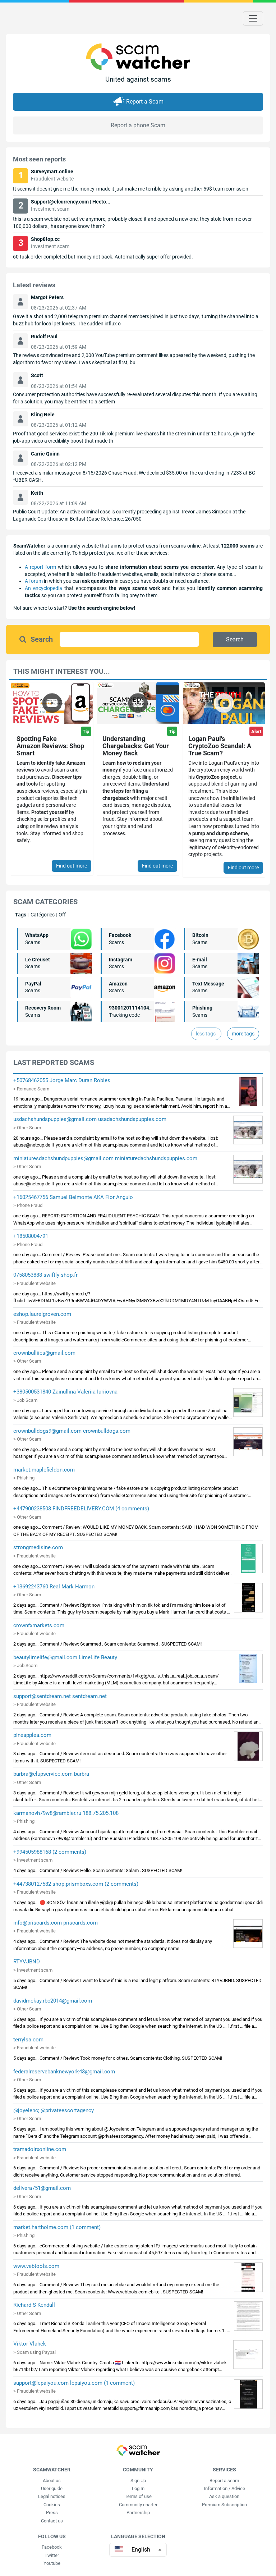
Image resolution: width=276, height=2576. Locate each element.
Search (42, 639)
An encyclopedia (43, 588)
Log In (138, 2488)
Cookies (52, 2505)
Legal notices (52, 2496)
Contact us (52, 2521)
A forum (34, 581)
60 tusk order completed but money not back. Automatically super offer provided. (103, 257)
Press (52, 2513)
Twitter (52, 2555)
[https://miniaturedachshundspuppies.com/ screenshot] (248, 1169)
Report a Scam (145, 102)
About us (52, 2481)
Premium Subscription (224, 2505)
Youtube (52, 2563)
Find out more (72, 866)
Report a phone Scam (138, 125)
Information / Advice (224, 2488)
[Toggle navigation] (253, 18)
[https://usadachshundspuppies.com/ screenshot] (248, 1130)
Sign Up (138, 2481)
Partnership (138, 2513)
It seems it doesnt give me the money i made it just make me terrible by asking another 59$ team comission (131, 189)
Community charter (138, 2505)
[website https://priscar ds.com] (248, 1933)
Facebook (52, 2547)
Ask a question (224, 2496)
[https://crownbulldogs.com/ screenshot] (248, 1441)
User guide (52, 2488)
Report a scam (224, 2481)
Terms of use (138, 2496)
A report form (40, 567)
